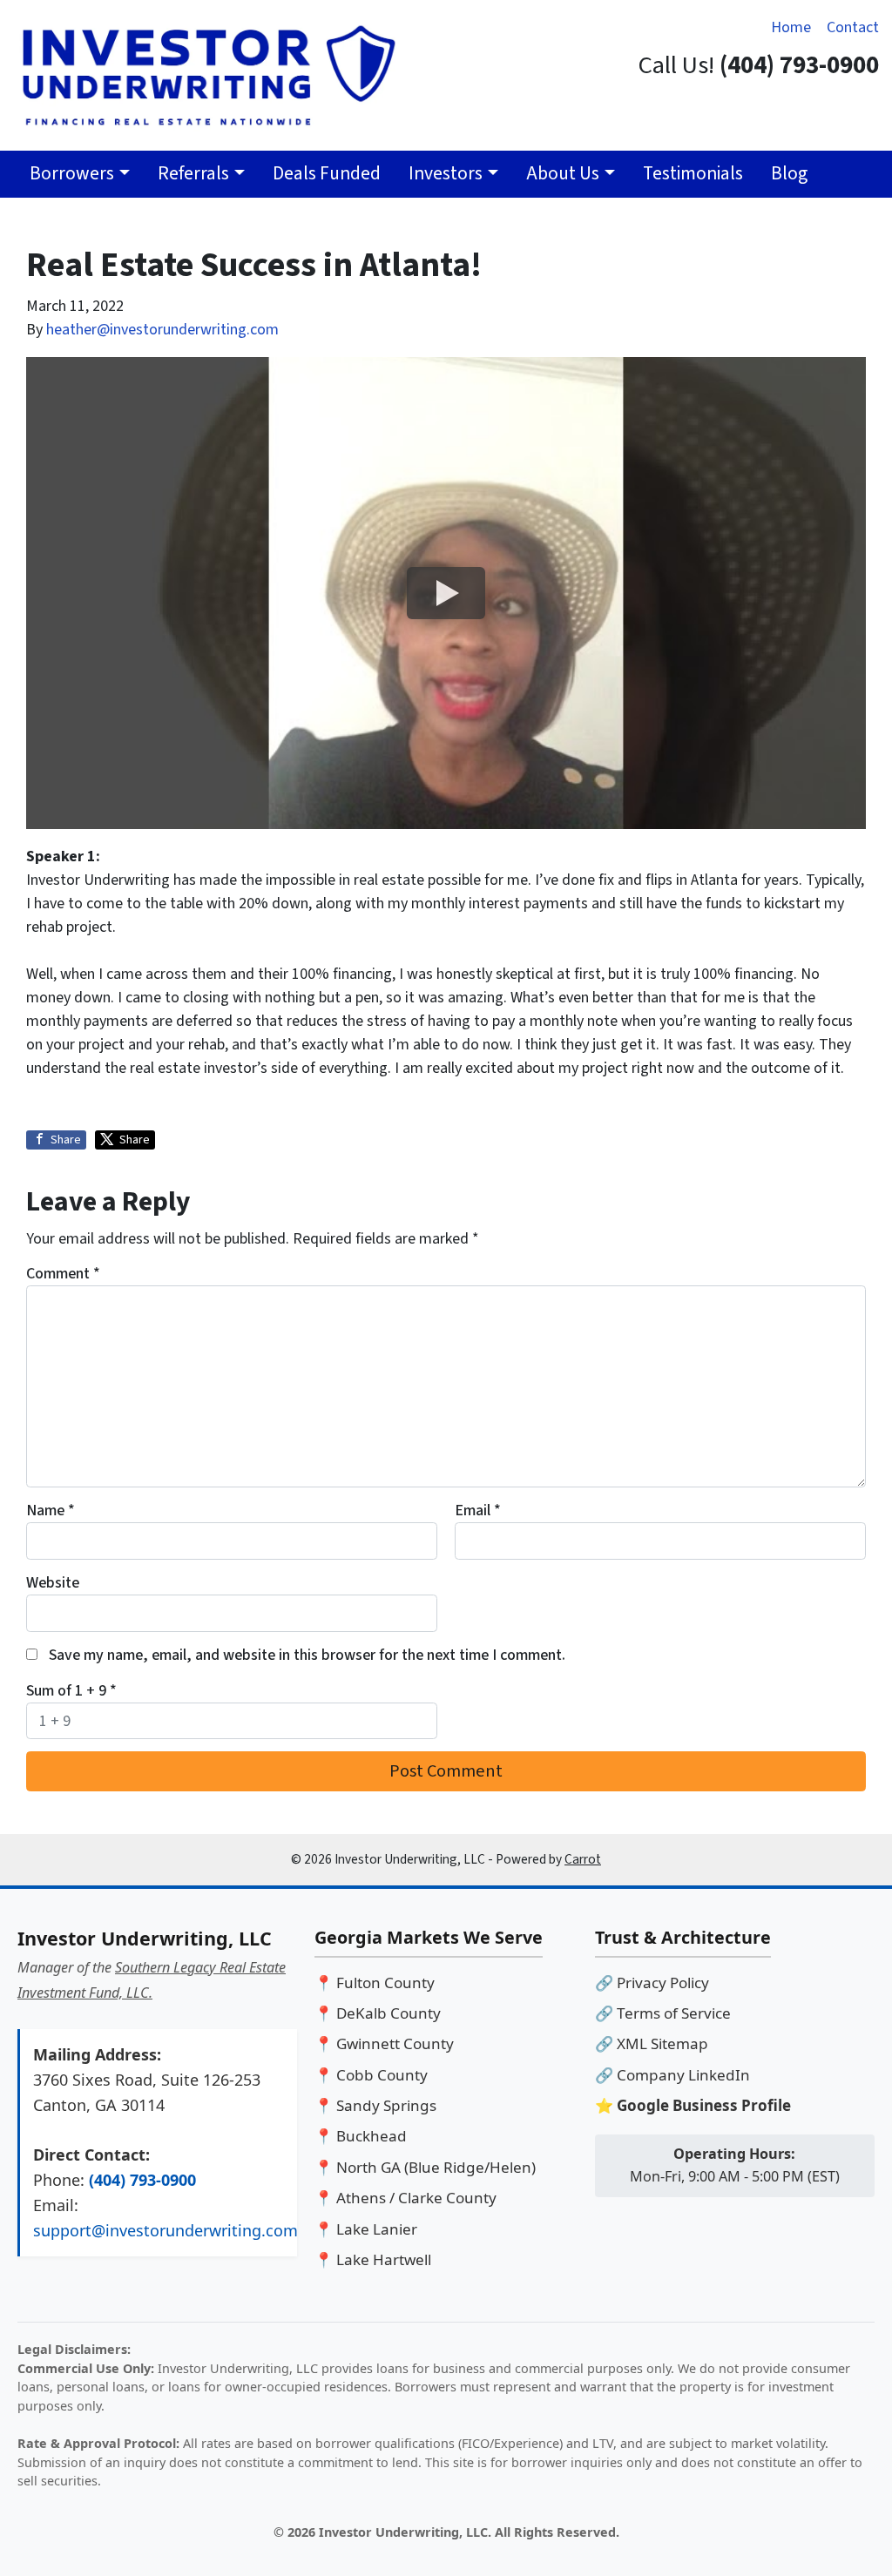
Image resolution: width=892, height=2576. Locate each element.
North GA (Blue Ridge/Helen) (436, 2167)
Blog (789, 174)
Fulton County (385, 1983)
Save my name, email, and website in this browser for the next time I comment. (307, 1655)
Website (53, 1583)
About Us (563, 174)
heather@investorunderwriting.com (162, 330)
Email (478, 1511)
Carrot (583, 1859)
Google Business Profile (704, 2105)
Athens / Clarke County (416, 2198)
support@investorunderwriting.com (166, 2230)
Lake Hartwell (384, 2259)
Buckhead (372, 2136)
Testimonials (693, 174)
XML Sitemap (662, 2043)
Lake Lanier (377, 2229)
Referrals (193, 174)
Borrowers (72, 174)
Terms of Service (674, 2013)
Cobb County (382, 2075)
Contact (853, 27)
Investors (446, 174)
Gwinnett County (395, 2043)
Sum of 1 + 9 (71, 1691)
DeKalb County (389, 2013)
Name (51, 1511)
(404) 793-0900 (142, 2180)
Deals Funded (327, 174)
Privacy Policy (663, 1983)
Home (791, 27)
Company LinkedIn (683, 2075)
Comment (63, 1274)
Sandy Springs (386, 2105)
